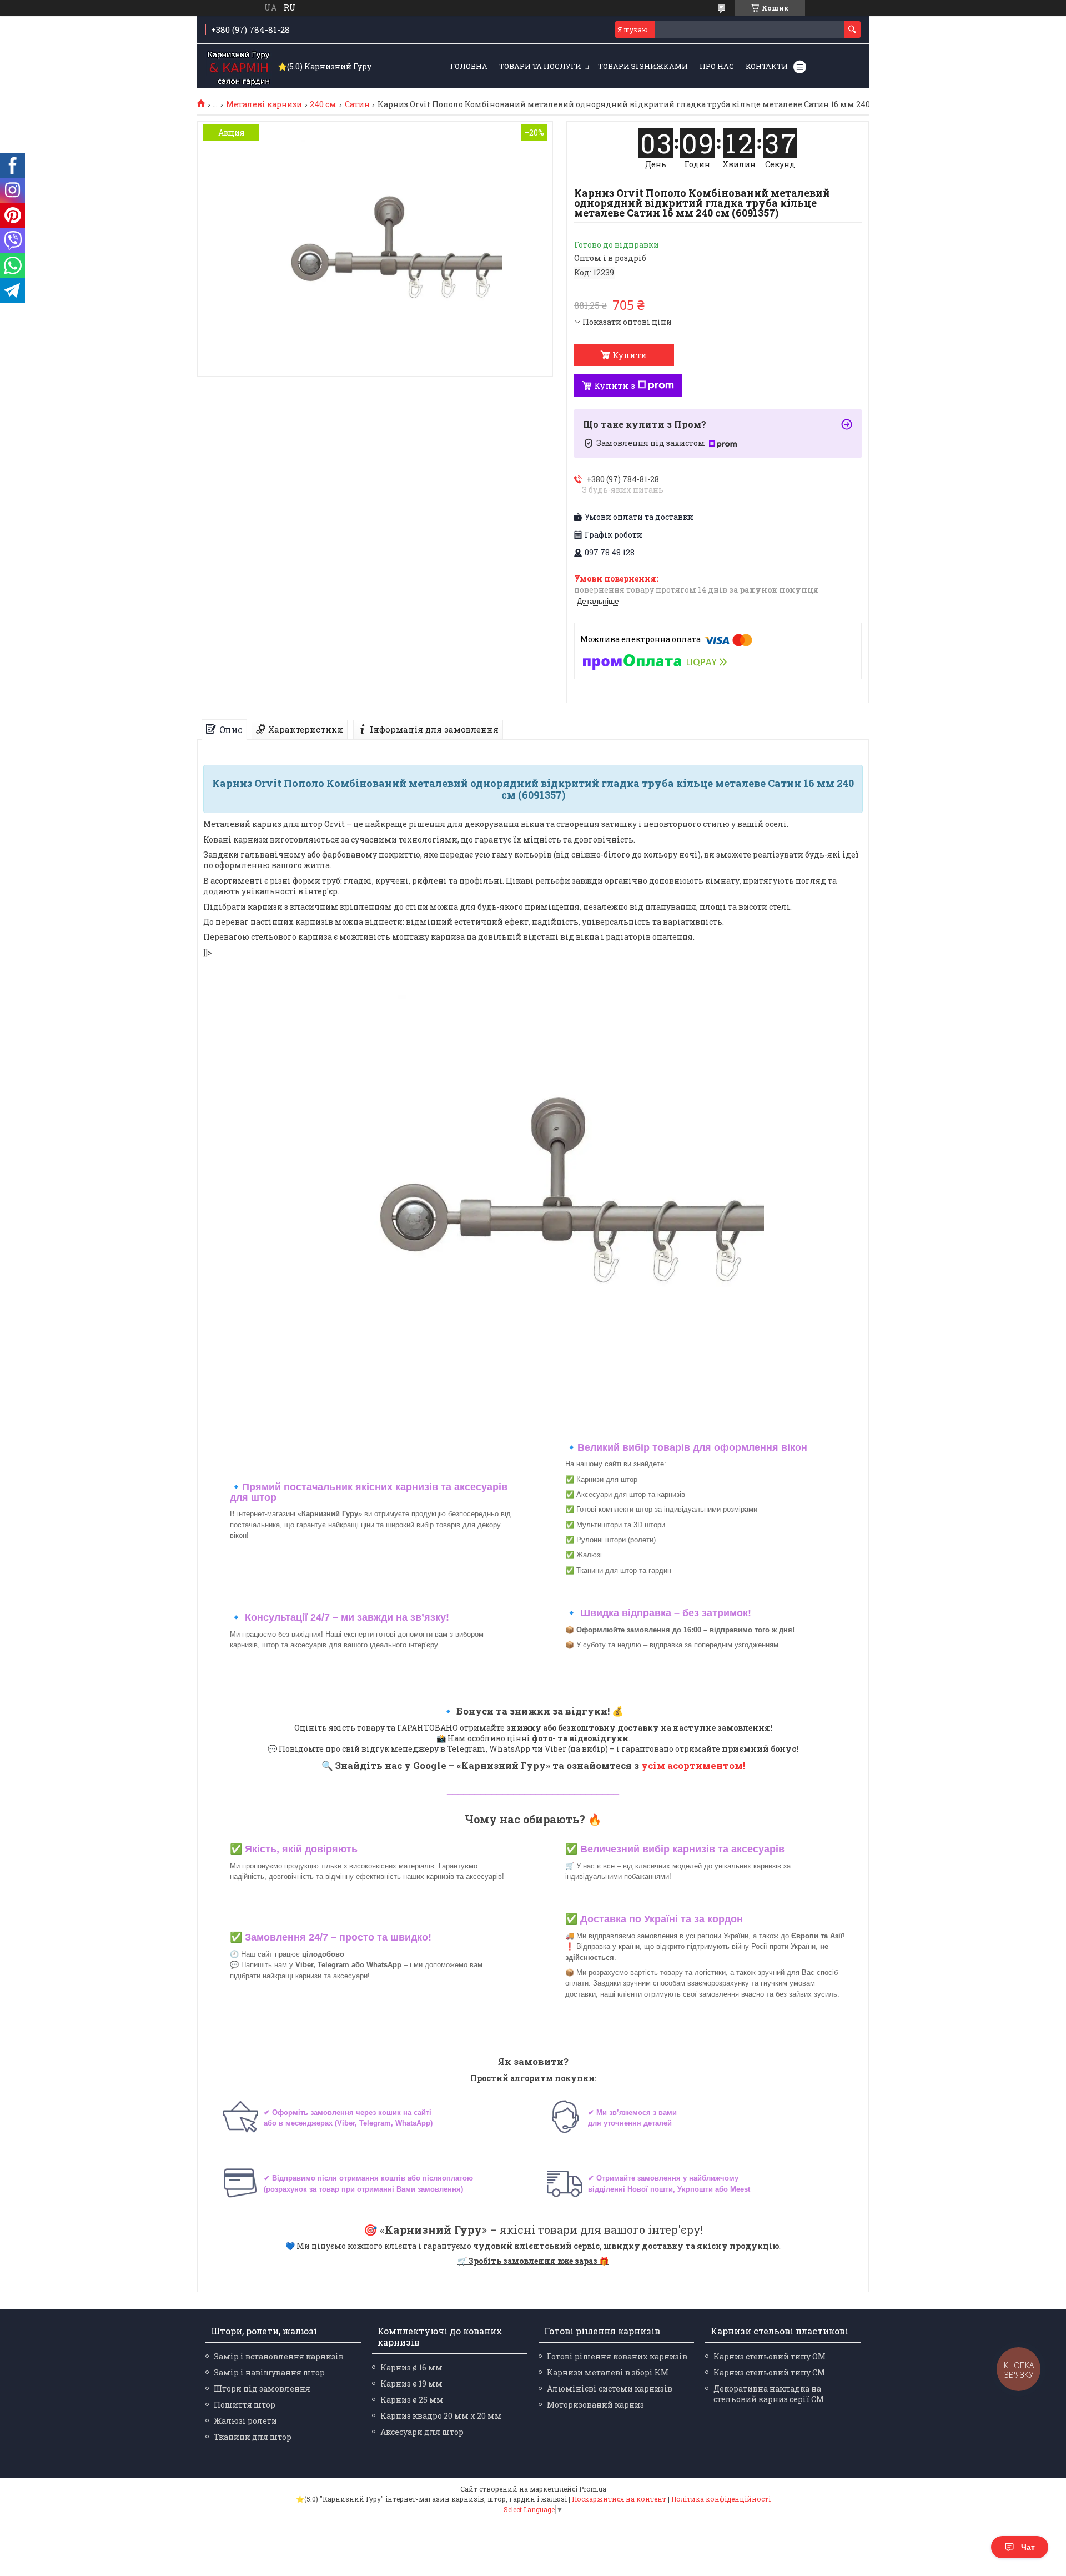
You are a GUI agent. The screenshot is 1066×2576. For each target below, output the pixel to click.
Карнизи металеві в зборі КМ (608, 2372)
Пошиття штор (245, 2405)
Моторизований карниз (595, 2405)
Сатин (357, 104)
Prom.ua (593, 2489)
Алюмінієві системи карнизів (610, 2389)
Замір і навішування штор (269, 2372)
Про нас (717, 66)
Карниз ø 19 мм (411, 2384)
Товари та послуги (540, 66)
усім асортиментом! (693, 1765)
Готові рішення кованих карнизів (617, 2356)
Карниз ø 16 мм (411, 2367)
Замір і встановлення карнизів (279, 2356)
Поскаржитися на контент (619, 2499)
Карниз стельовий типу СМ (769, 2372)
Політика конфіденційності (721, 2499)
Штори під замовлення (262, 2389)
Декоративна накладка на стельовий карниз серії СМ (769, 2394)
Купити (630, 355)
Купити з (615, 385)
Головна (469, 66)
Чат (1028, 2547)
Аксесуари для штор (422, 2432)
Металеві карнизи (264, 104)
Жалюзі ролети (245, 2421)
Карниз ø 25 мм (412, 2400)
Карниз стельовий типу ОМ (770, 2356)
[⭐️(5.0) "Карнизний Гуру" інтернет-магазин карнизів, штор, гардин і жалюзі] (239, 67)
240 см (323, 104)
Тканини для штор (253, 2437)
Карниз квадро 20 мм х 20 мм (441, 2416)
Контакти (767, 66)
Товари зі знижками (643, 66)
